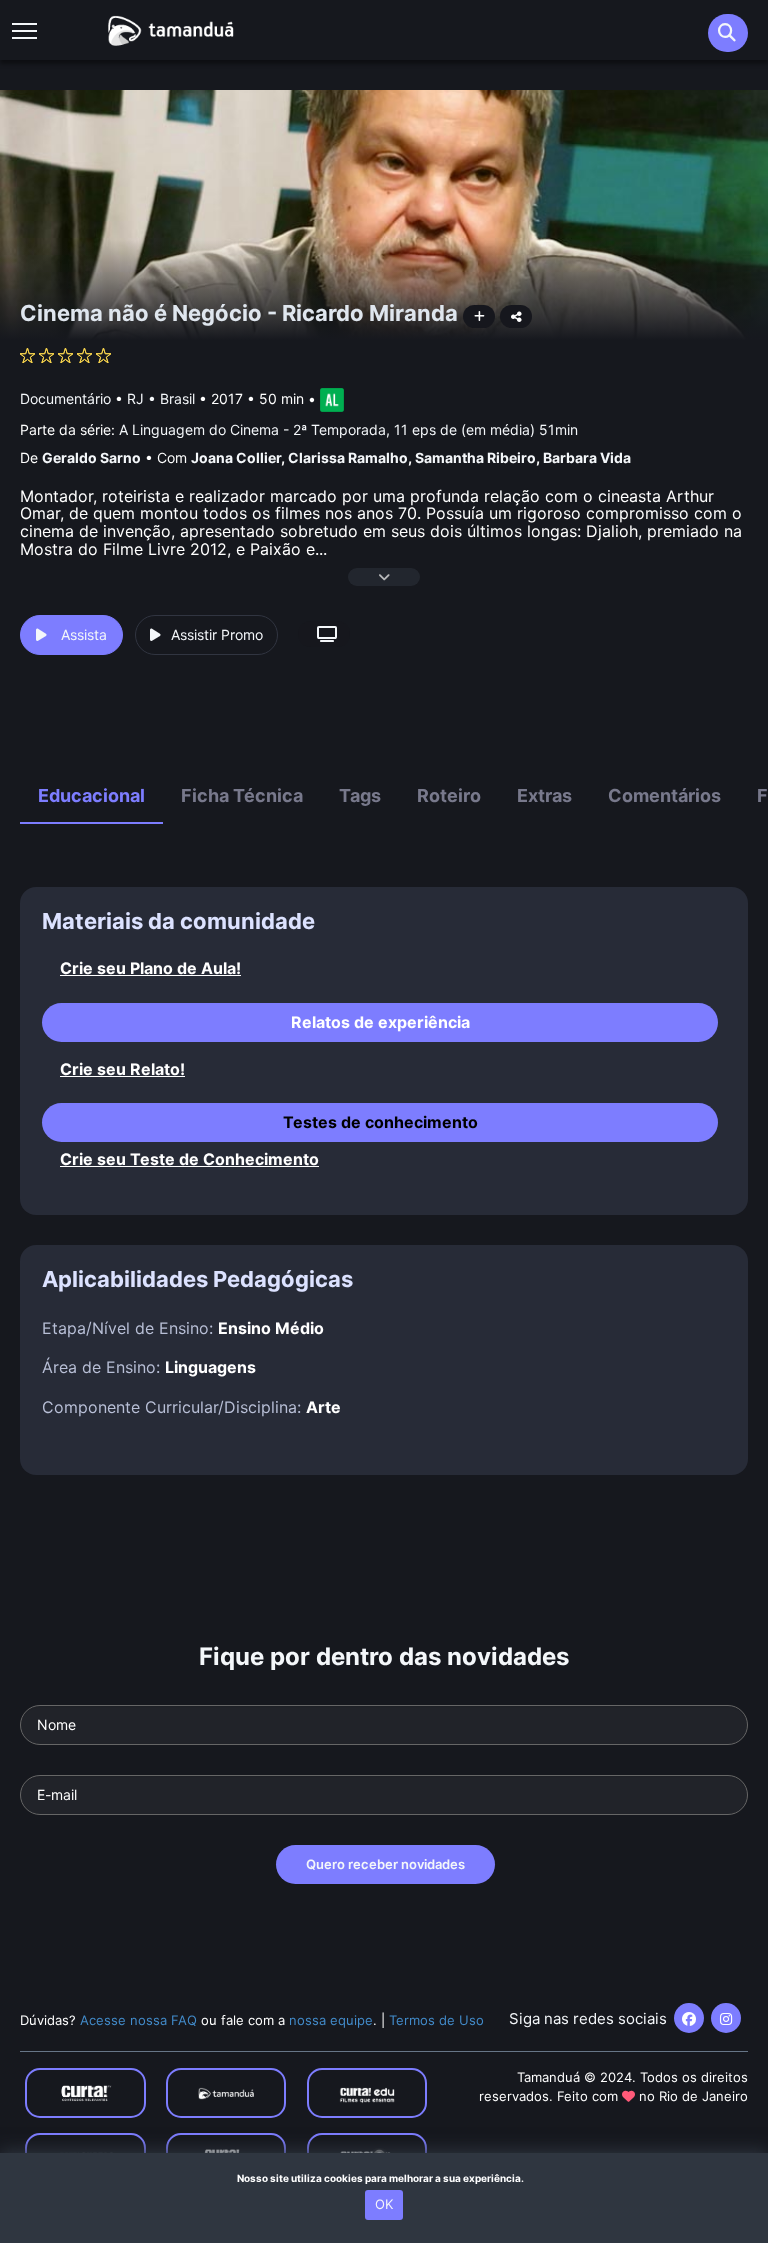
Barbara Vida (587, 457)
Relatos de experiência (380, 1022)
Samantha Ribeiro (475, 457)
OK (384, 2204)
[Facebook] (689, 2018)
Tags (360, 795)
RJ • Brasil (161, 398)
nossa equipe (331, 2020)
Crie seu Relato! (122, 1069)
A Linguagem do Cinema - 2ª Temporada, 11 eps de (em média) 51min (348, 429)
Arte (323, 1407)
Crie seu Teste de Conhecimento (189, 1159)
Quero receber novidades (385, 1864)
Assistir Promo (217, 634)
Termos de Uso (436, 2020)
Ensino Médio (271, 1328)
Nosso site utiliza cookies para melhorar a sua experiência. (384, 2178)
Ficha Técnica (242, 795)
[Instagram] (726, 2018)
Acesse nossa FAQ (138, 2020)
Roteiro (449, 795)
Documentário (65, 398)
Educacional (91, 795)
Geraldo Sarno (91, 457)
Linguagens (210, 1367)
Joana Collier (236, 457)
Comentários (664, 795)
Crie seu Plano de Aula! (150, 968)
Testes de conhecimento (380, 1122)
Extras (544, 795)
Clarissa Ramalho (348, 457)
